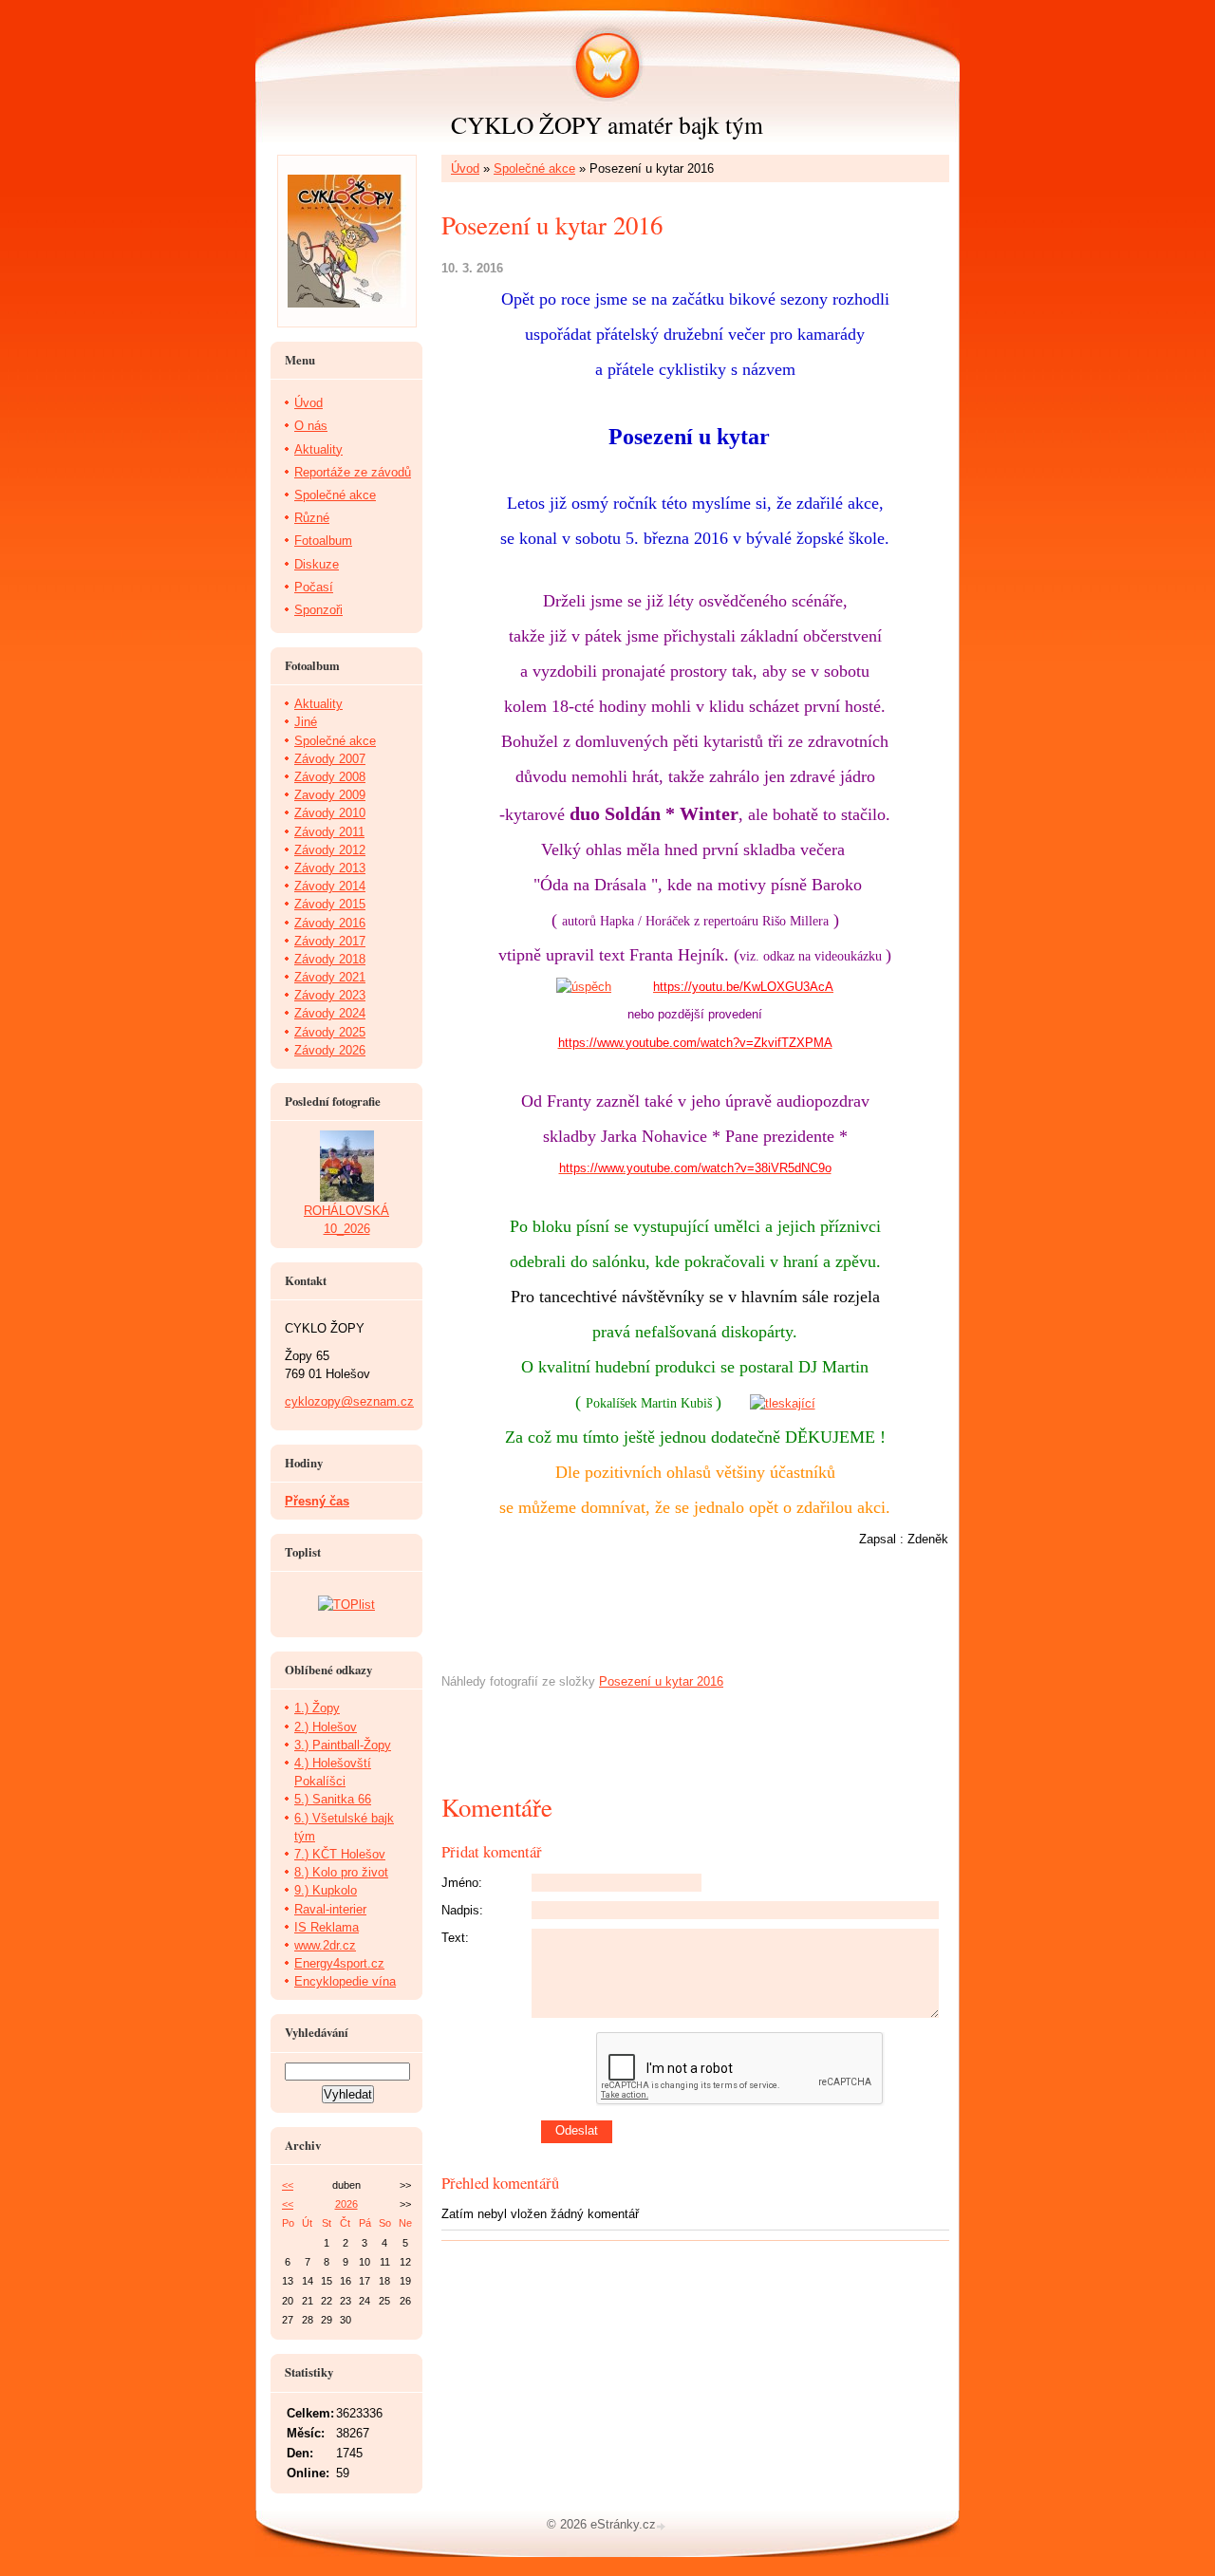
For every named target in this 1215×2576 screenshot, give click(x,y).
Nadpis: (462, 1910)
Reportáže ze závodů (353, 472)
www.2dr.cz (325, 1945)
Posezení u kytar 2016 (661, 1681)
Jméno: (462, 1883)
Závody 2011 (329, 832)
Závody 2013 (330, 868)
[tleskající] (783, 1403)
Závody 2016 (330, 923)
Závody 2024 (330, 1013)
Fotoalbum (323, 541)
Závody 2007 (330, 759)
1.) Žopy (317, 1708)
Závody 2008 (330, 777)
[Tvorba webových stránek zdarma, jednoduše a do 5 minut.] (663, 2526)
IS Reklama (327, 1927)
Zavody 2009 (330, 795)
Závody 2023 (330, 995)
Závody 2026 (330, 1050)
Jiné (306, 722)
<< (288, 2185)
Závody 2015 (330, 904)
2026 (346, 2204)
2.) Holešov (326, 1727)
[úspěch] (584, 987)
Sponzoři (318, 610)
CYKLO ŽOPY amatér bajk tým (607, 124)
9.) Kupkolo (326, 1890)
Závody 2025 (330, 1032)
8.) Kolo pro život (341, 1872)
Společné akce (534, 168)
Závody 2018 (330, 959)
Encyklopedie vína (345, 1981)
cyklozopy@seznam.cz (349, 1401)
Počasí (314, 587)
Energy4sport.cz (339, 1963)
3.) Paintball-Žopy (343, 1745)
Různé (312, 518)
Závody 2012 (330, 850)
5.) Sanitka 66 (333, 1799)
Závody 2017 (330, 941)
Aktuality (318, 449)
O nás (311, 426)
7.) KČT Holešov (340, 1854)
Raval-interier (330, 1909)
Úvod (465, 168)
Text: (455, 1938)
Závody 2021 (330, 977)
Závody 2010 (330, 813)
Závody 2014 (330, 886)
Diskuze (317, 564)
